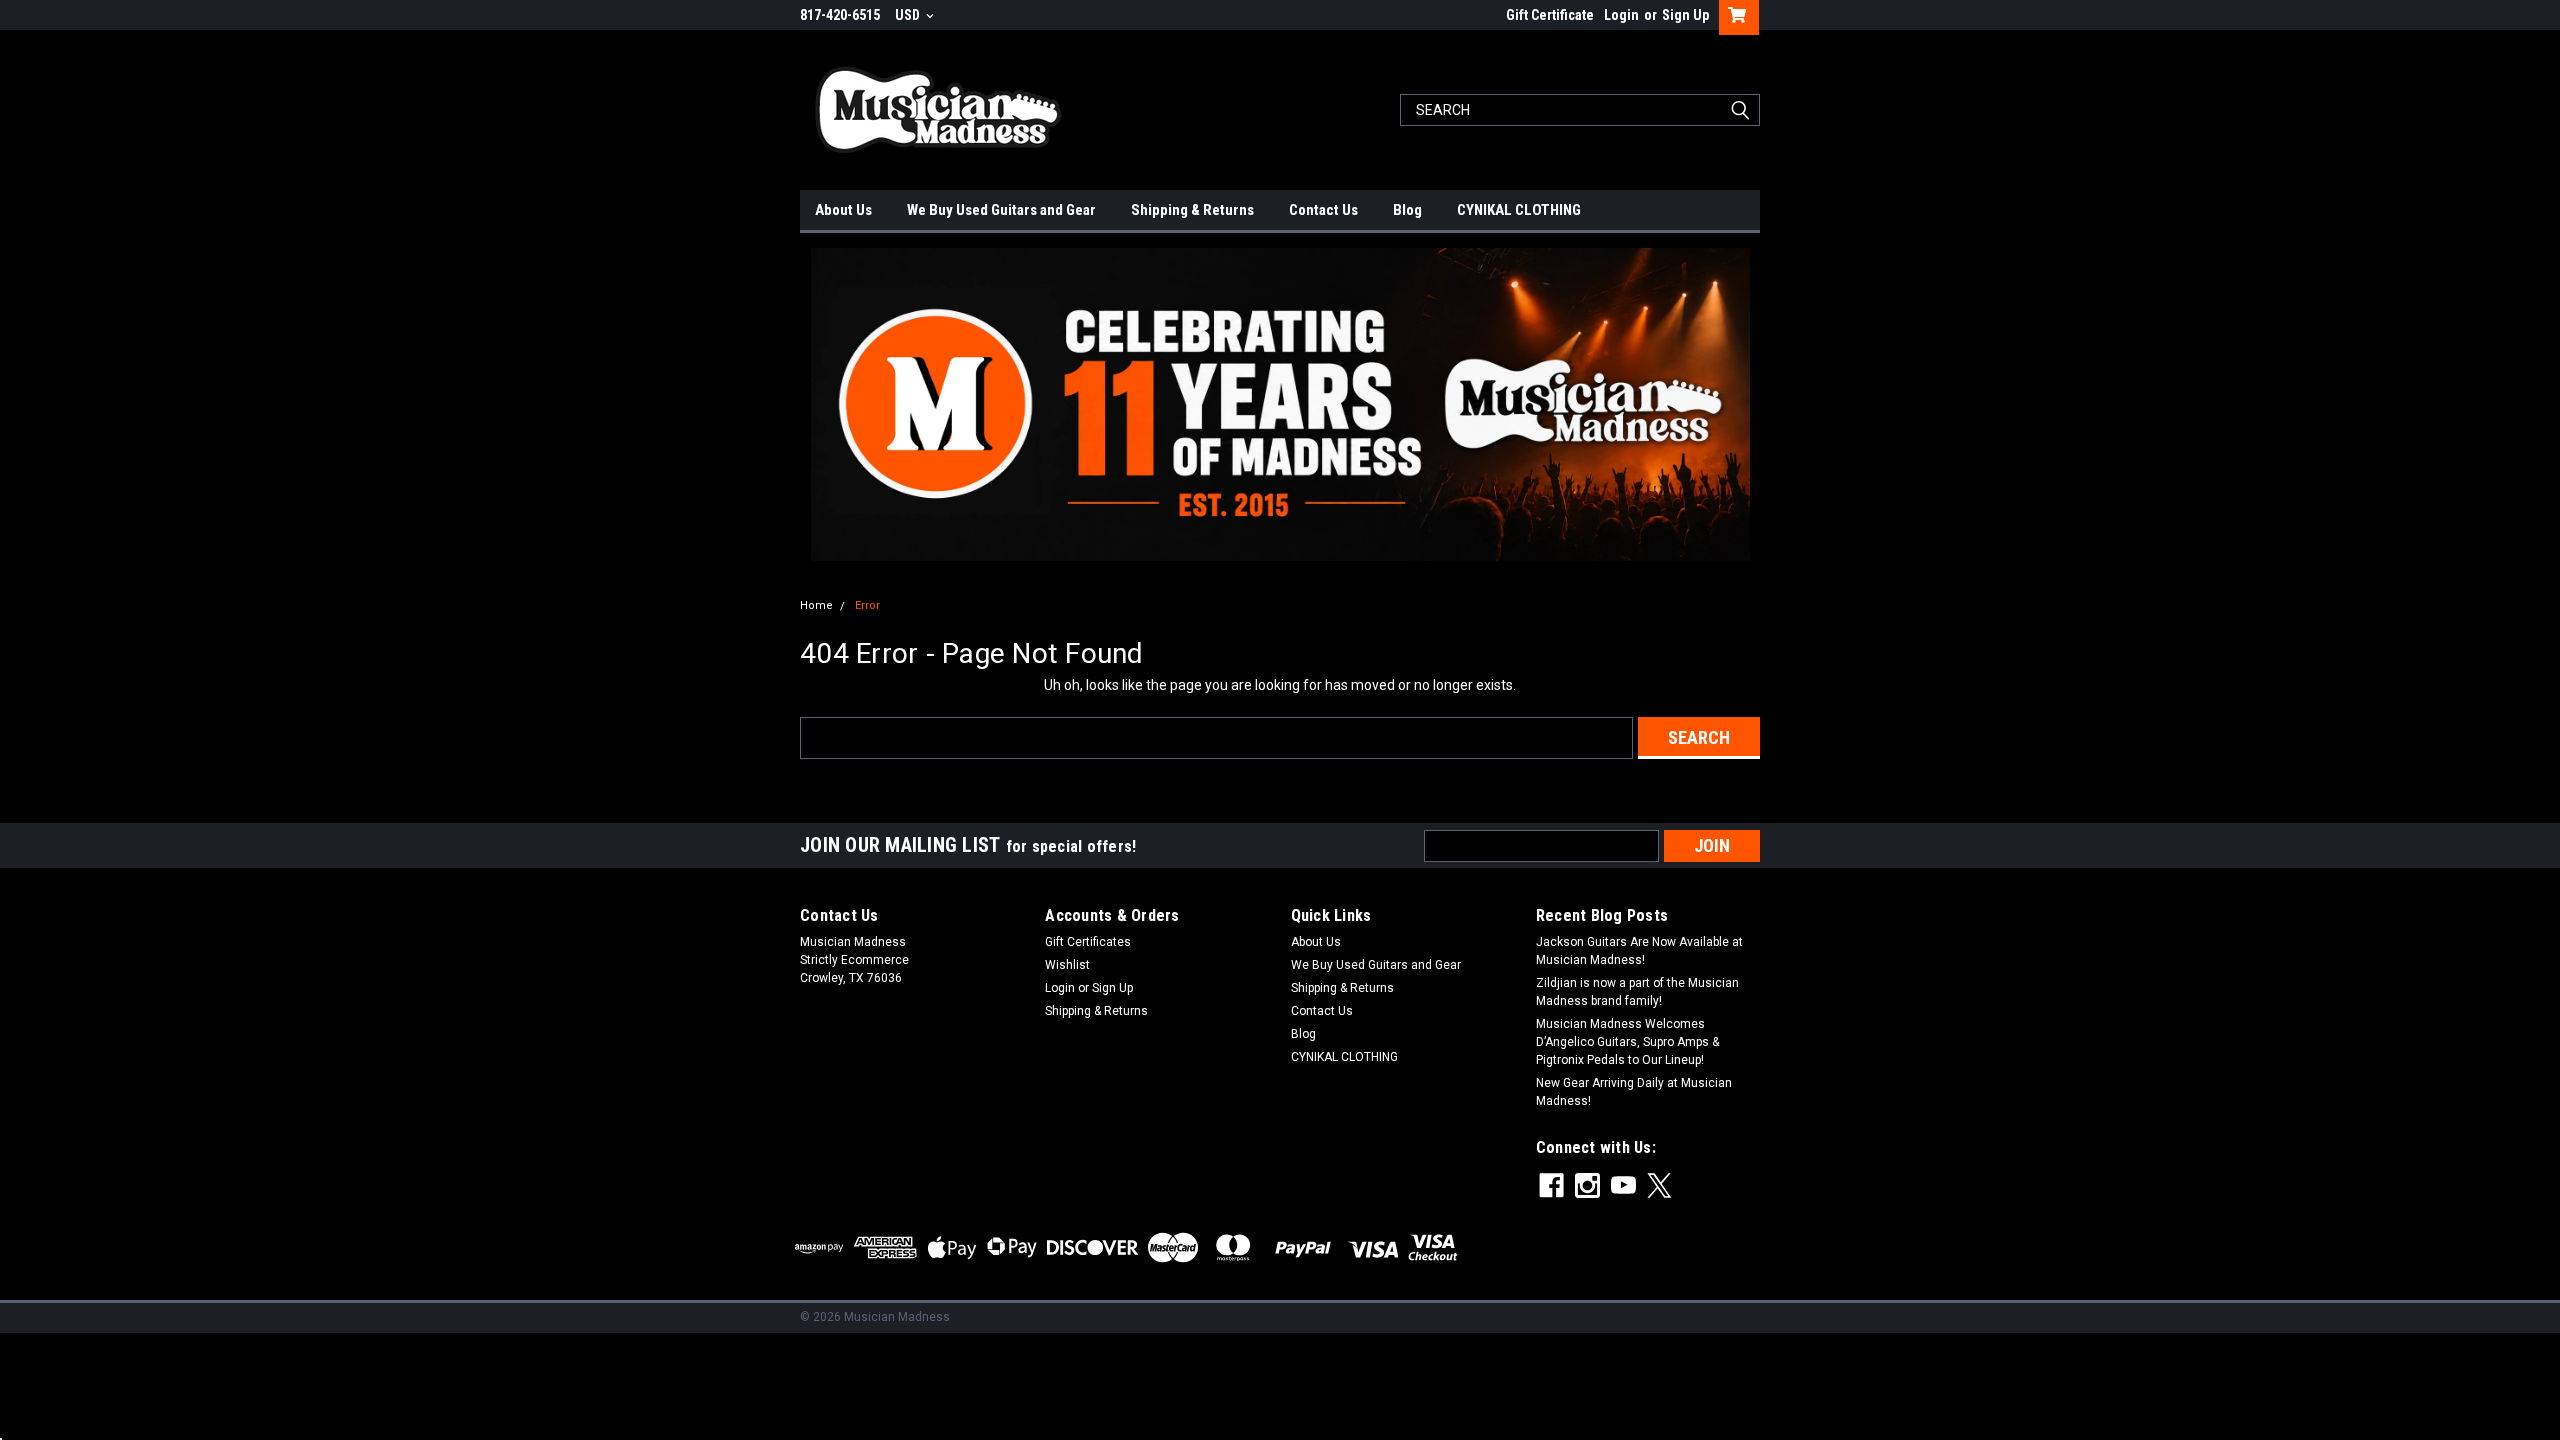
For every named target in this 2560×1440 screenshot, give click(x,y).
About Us (843, 210)
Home (816, 605)
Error (867, 605)
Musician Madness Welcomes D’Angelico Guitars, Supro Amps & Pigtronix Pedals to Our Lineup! (1627, 1042)
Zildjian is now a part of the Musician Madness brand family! (1637, 992)
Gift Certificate (1550, 15)
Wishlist (1067, 965)
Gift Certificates (1088, 942)
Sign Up (1685, 15)
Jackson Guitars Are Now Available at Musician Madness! (1639, 951)
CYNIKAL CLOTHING (1519, 210)
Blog (1407, 210)
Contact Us (1323, 210)
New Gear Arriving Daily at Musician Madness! (1634, 1092)
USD (909, 15)
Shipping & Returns (1192, 210)
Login (1621, 15)
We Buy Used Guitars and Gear (1001, 210)
